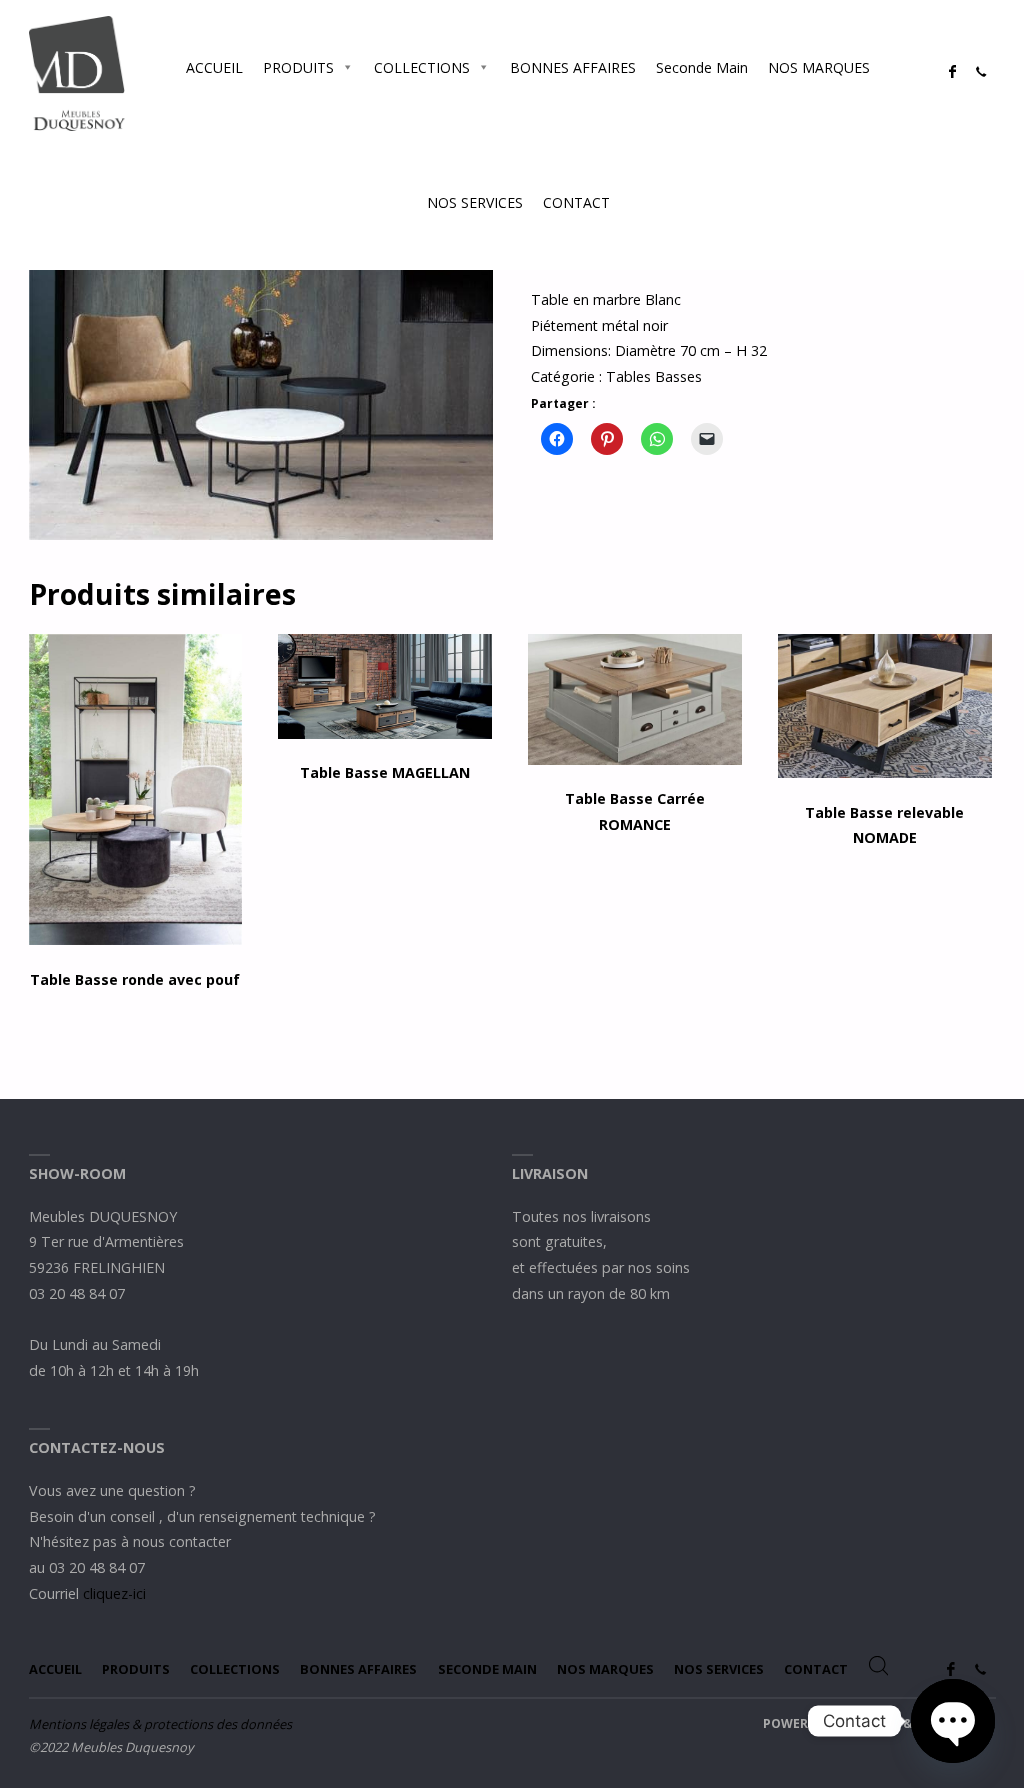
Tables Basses (654, 376)
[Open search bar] (640, 202)
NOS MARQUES (819, 67)
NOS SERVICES (475, 202)
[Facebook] (952, 72)
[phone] (981, 72)
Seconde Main (702, 67)
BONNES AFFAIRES (573, 67)
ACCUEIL (214, 67)
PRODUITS (298, 67)
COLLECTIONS (422, 67)
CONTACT (576, 202)
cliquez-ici (114, 1593)
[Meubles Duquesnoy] (77, 71)
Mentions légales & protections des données (160, 1724)
